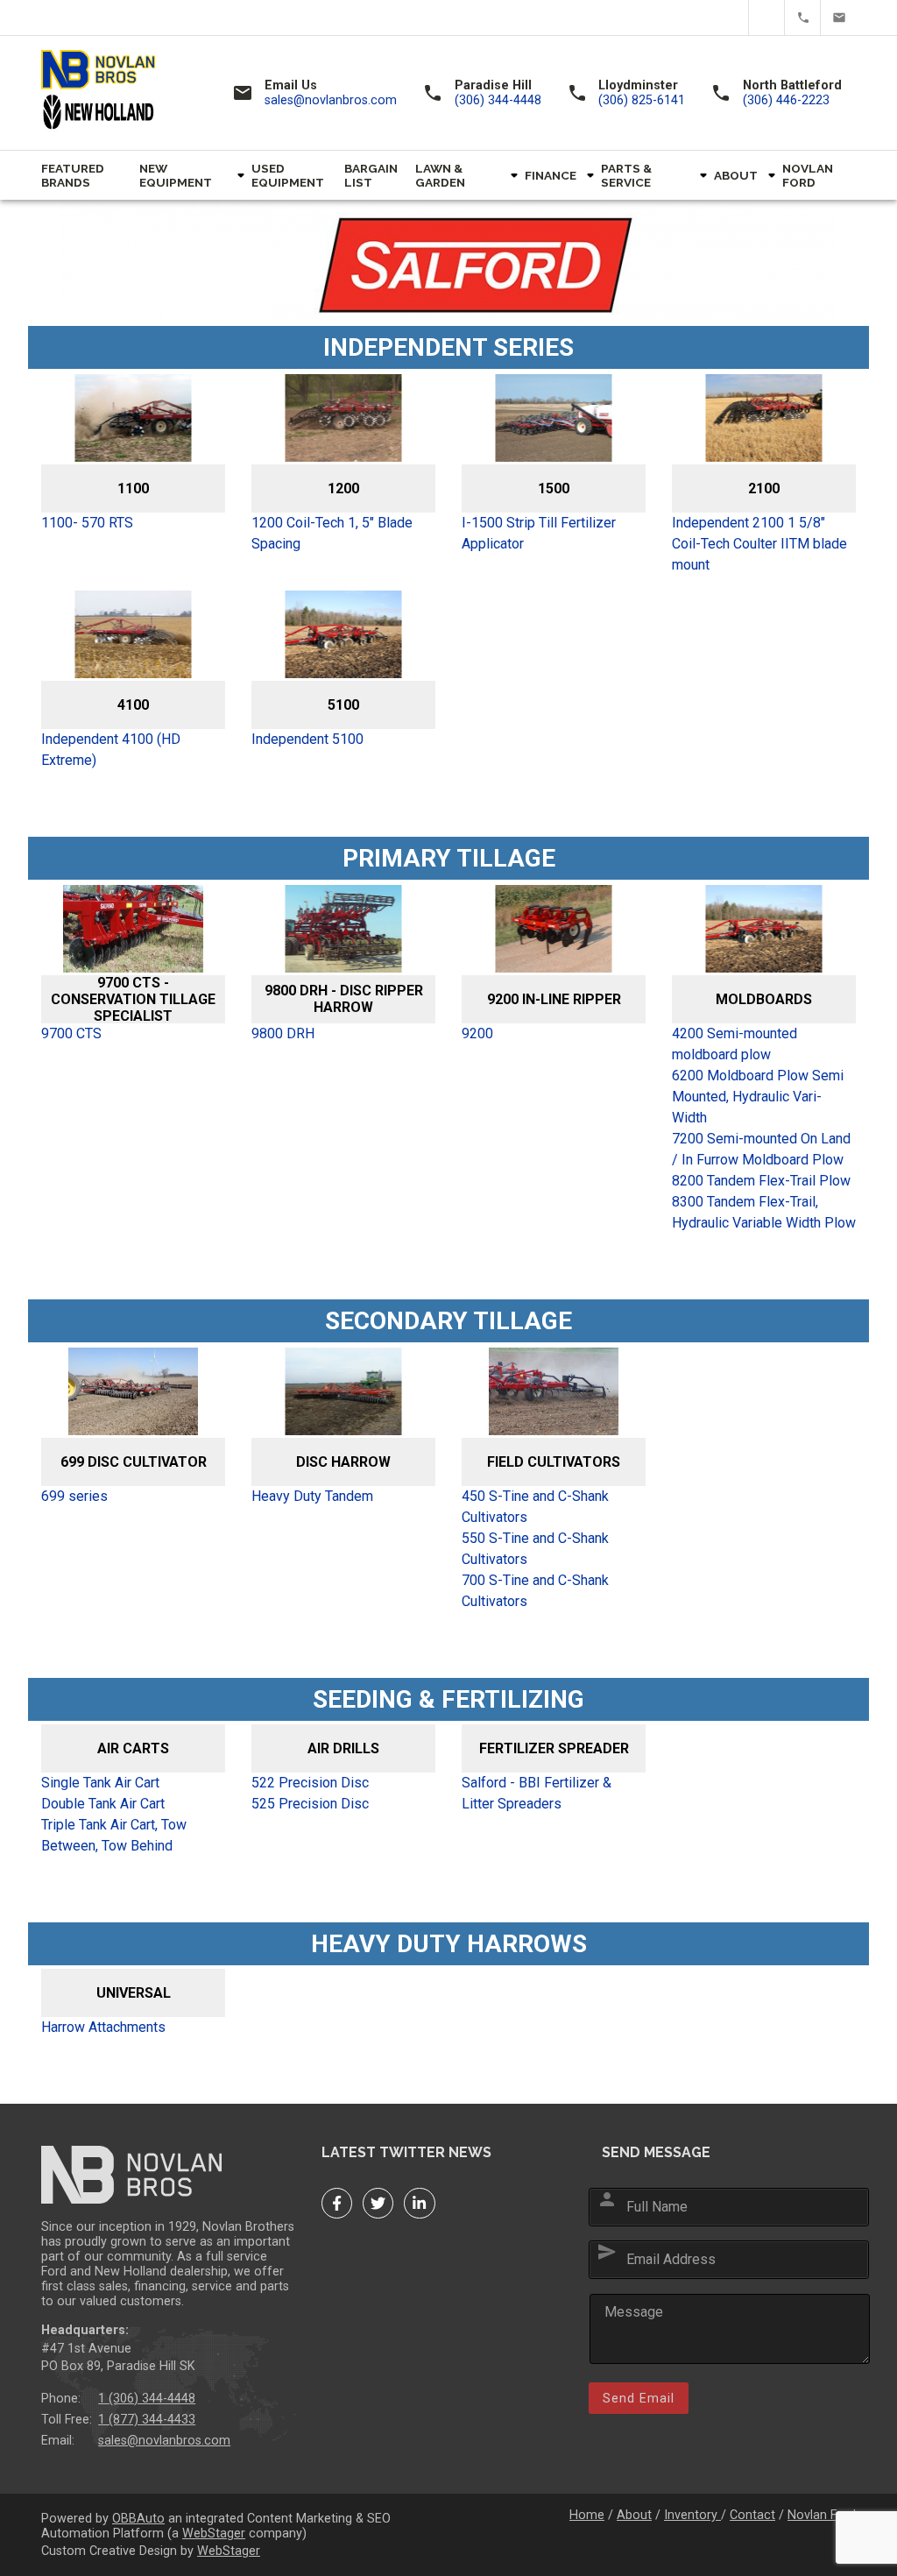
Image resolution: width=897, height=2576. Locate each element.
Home (587, 2515)
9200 (477, 1033)
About (736, 175)
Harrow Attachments (103, 2027)
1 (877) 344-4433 (147, 2420)
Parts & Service (626, 175)
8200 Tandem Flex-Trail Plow (761, 1181)
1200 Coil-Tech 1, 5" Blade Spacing (332, 533)
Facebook (731, 18)
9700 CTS (71, 1033)
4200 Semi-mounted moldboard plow (735, 1044)
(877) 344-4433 (803, 18)
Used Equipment (288, 175)
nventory (694, 2515)
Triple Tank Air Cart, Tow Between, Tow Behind (114, 1835)
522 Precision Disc (310, 1783)
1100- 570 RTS (87, 523)
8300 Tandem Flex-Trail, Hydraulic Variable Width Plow (764, 1212)
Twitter (767, 18)
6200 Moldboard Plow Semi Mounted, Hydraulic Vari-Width (758, 1097)
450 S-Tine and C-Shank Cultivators (535, 1507)
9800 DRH (283, 1033)
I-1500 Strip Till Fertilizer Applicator (539, 533)
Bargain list (371, 175)
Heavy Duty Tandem (312, 1496)
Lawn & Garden (440, 175)
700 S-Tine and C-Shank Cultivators (535, 1591)
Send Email (639, 2398)
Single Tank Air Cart (100, 1783)
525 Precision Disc (310, 1804)
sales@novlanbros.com (838, 18)
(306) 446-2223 (786, 100)
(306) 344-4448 (498, 100)
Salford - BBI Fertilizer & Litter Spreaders (537, 1793)
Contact (752, 2515)
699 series (74, 1496)
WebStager (214, 2534)
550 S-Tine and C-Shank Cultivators (535, 1549)
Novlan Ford (808, 175)
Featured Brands (73, 175)
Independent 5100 (307, 739)
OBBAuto (138, 2519)
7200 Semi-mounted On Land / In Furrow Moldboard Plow (761, 1149)
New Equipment (176, 175)
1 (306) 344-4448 (147, 2399)
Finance (551, 175)
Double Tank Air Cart (103, 1804)
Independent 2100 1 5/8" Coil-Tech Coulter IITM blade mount (759, 544)
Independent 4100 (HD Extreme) (111, 750)
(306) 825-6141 (642, 100)
